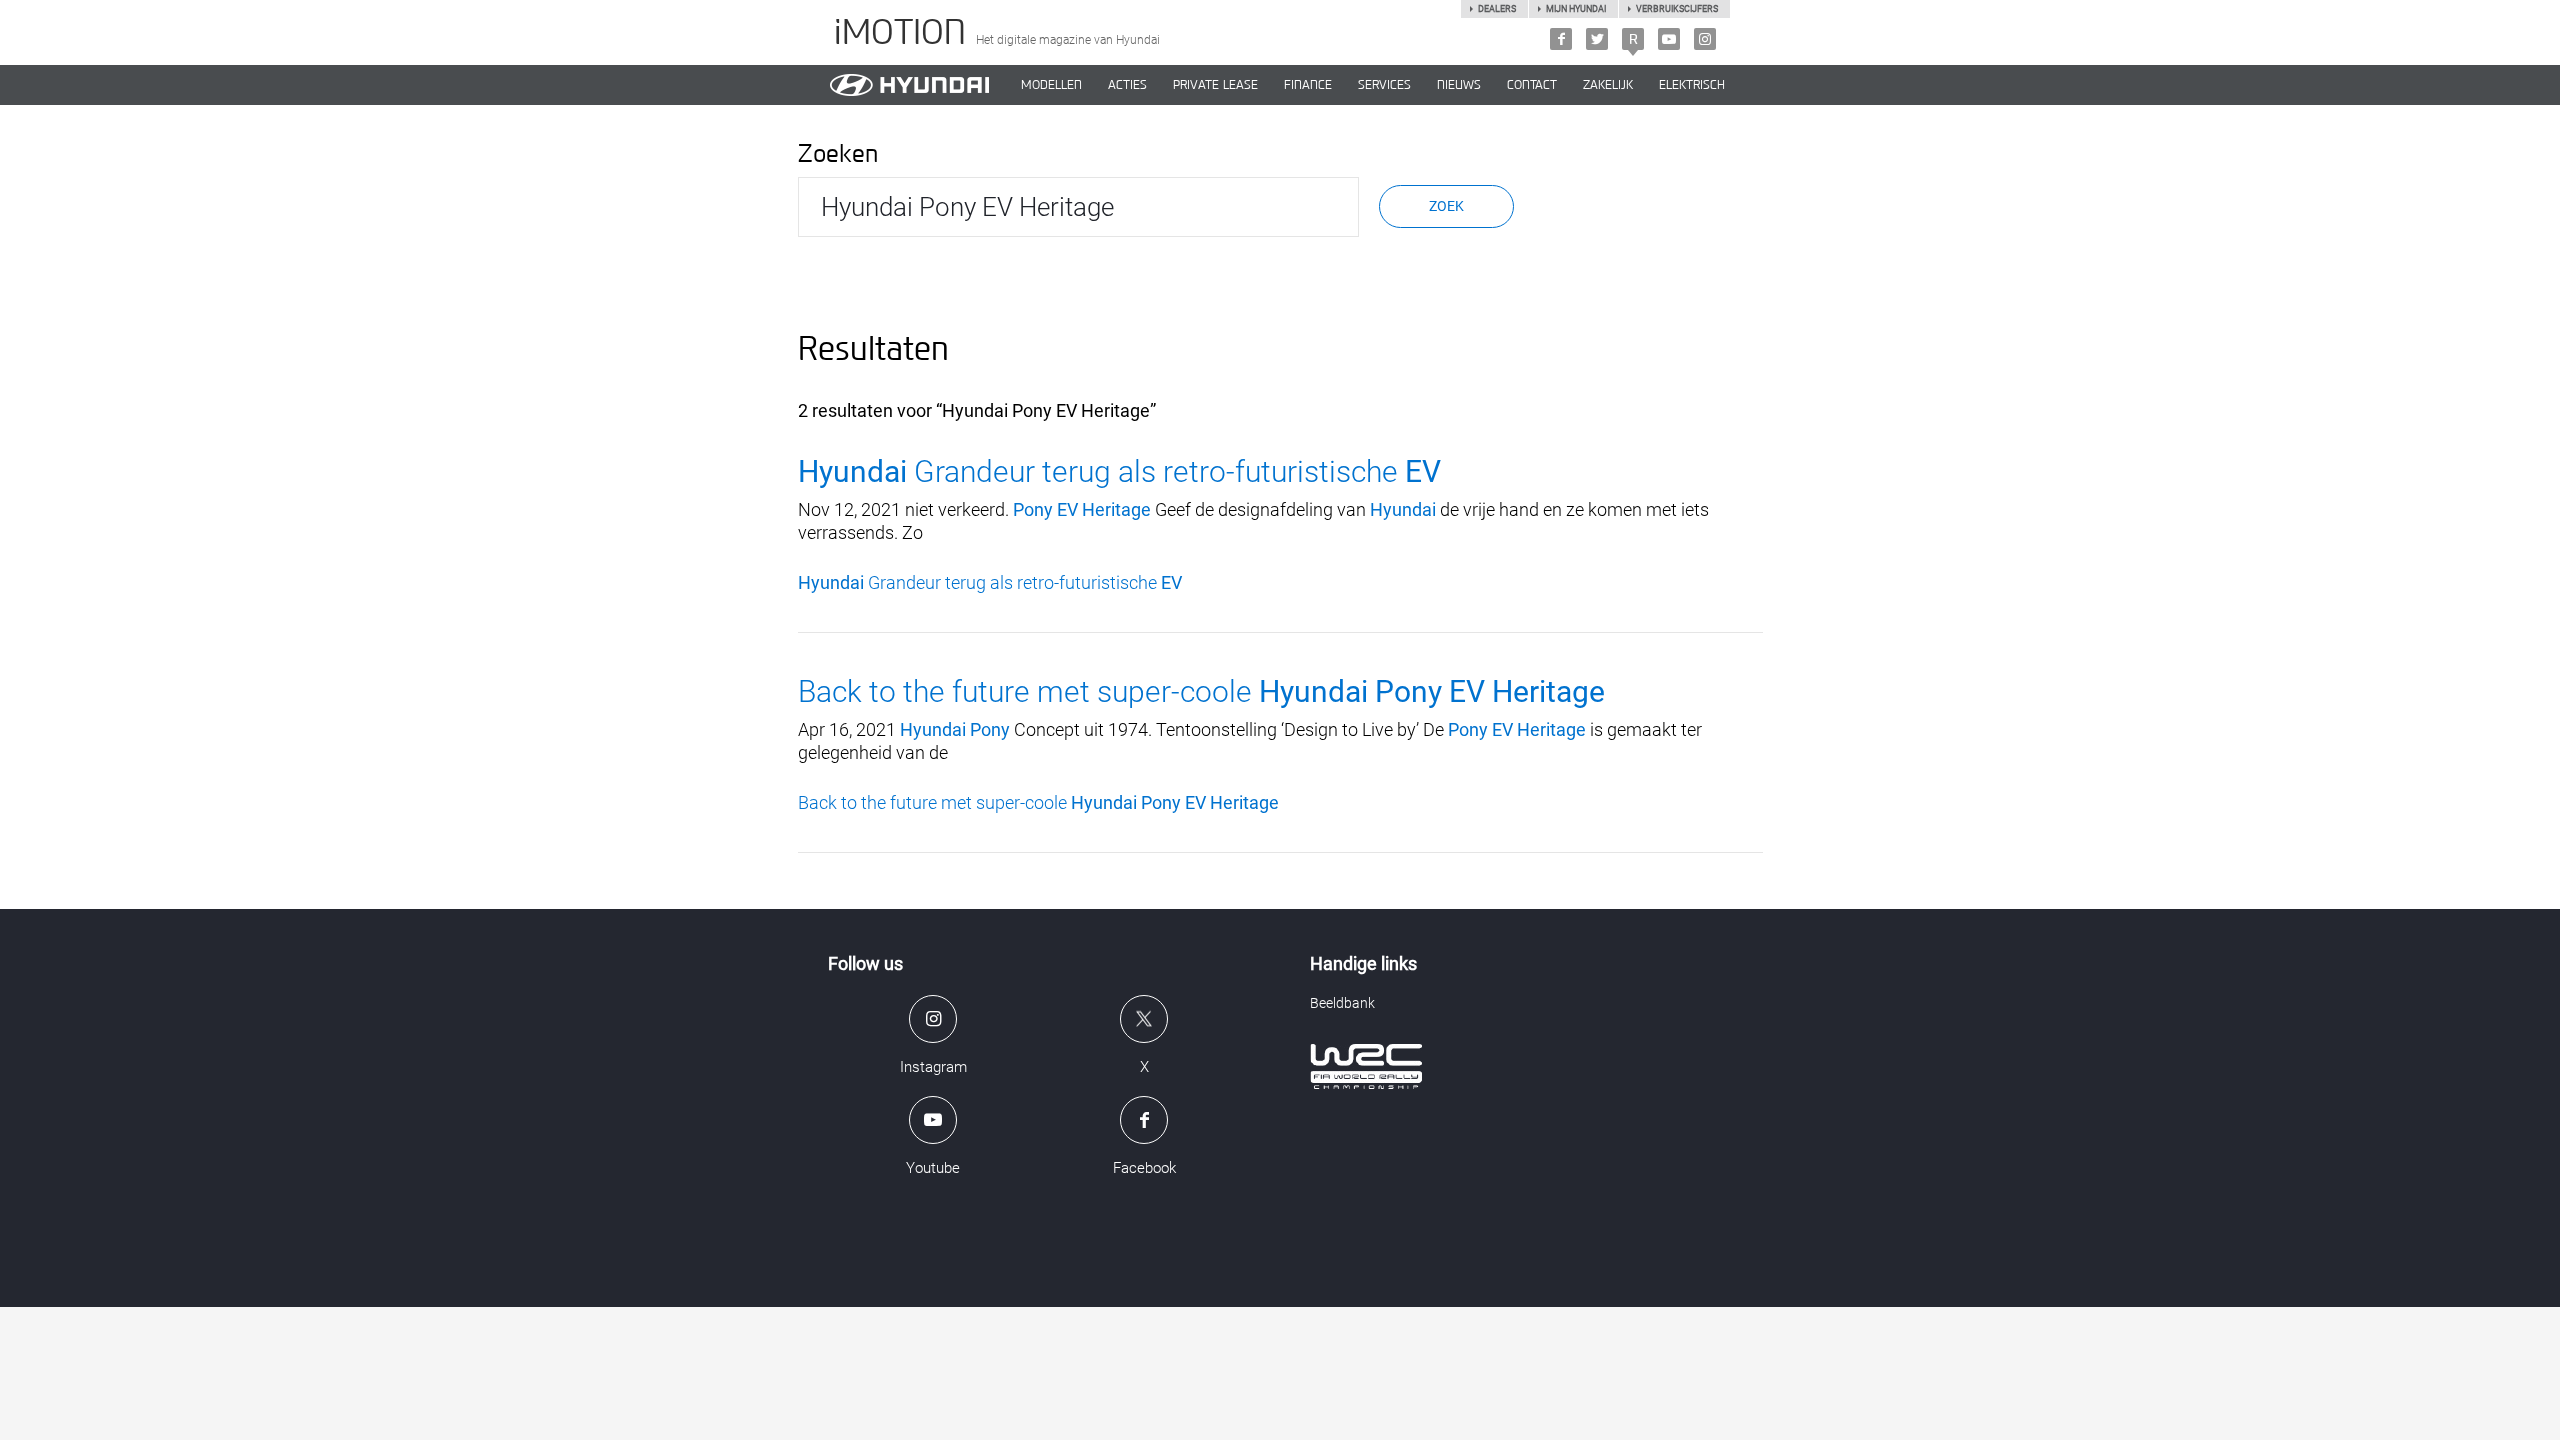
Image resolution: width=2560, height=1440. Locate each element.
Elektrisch (1692, 85)
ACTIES (1127, 85)
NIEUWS (1459, 85)
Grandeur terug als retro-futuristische (1119, 471)
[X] (1597, 39)
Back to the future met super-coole (1201, 691)
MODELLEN (1051, 85)
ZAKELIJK (1608, 85)
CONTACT (1532, 85)
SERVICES (1384, 85)
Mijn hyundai (1576, 9)
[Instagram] (1705, 39)
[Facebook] (1561, 39)
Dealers (1497, 9)
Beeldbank (1342, 1003)
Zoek (1446, 206)
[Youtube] (1669, 39)
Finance (1308, 85)
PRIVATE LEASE (1215, 85)
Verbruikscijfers (1677, 9)
